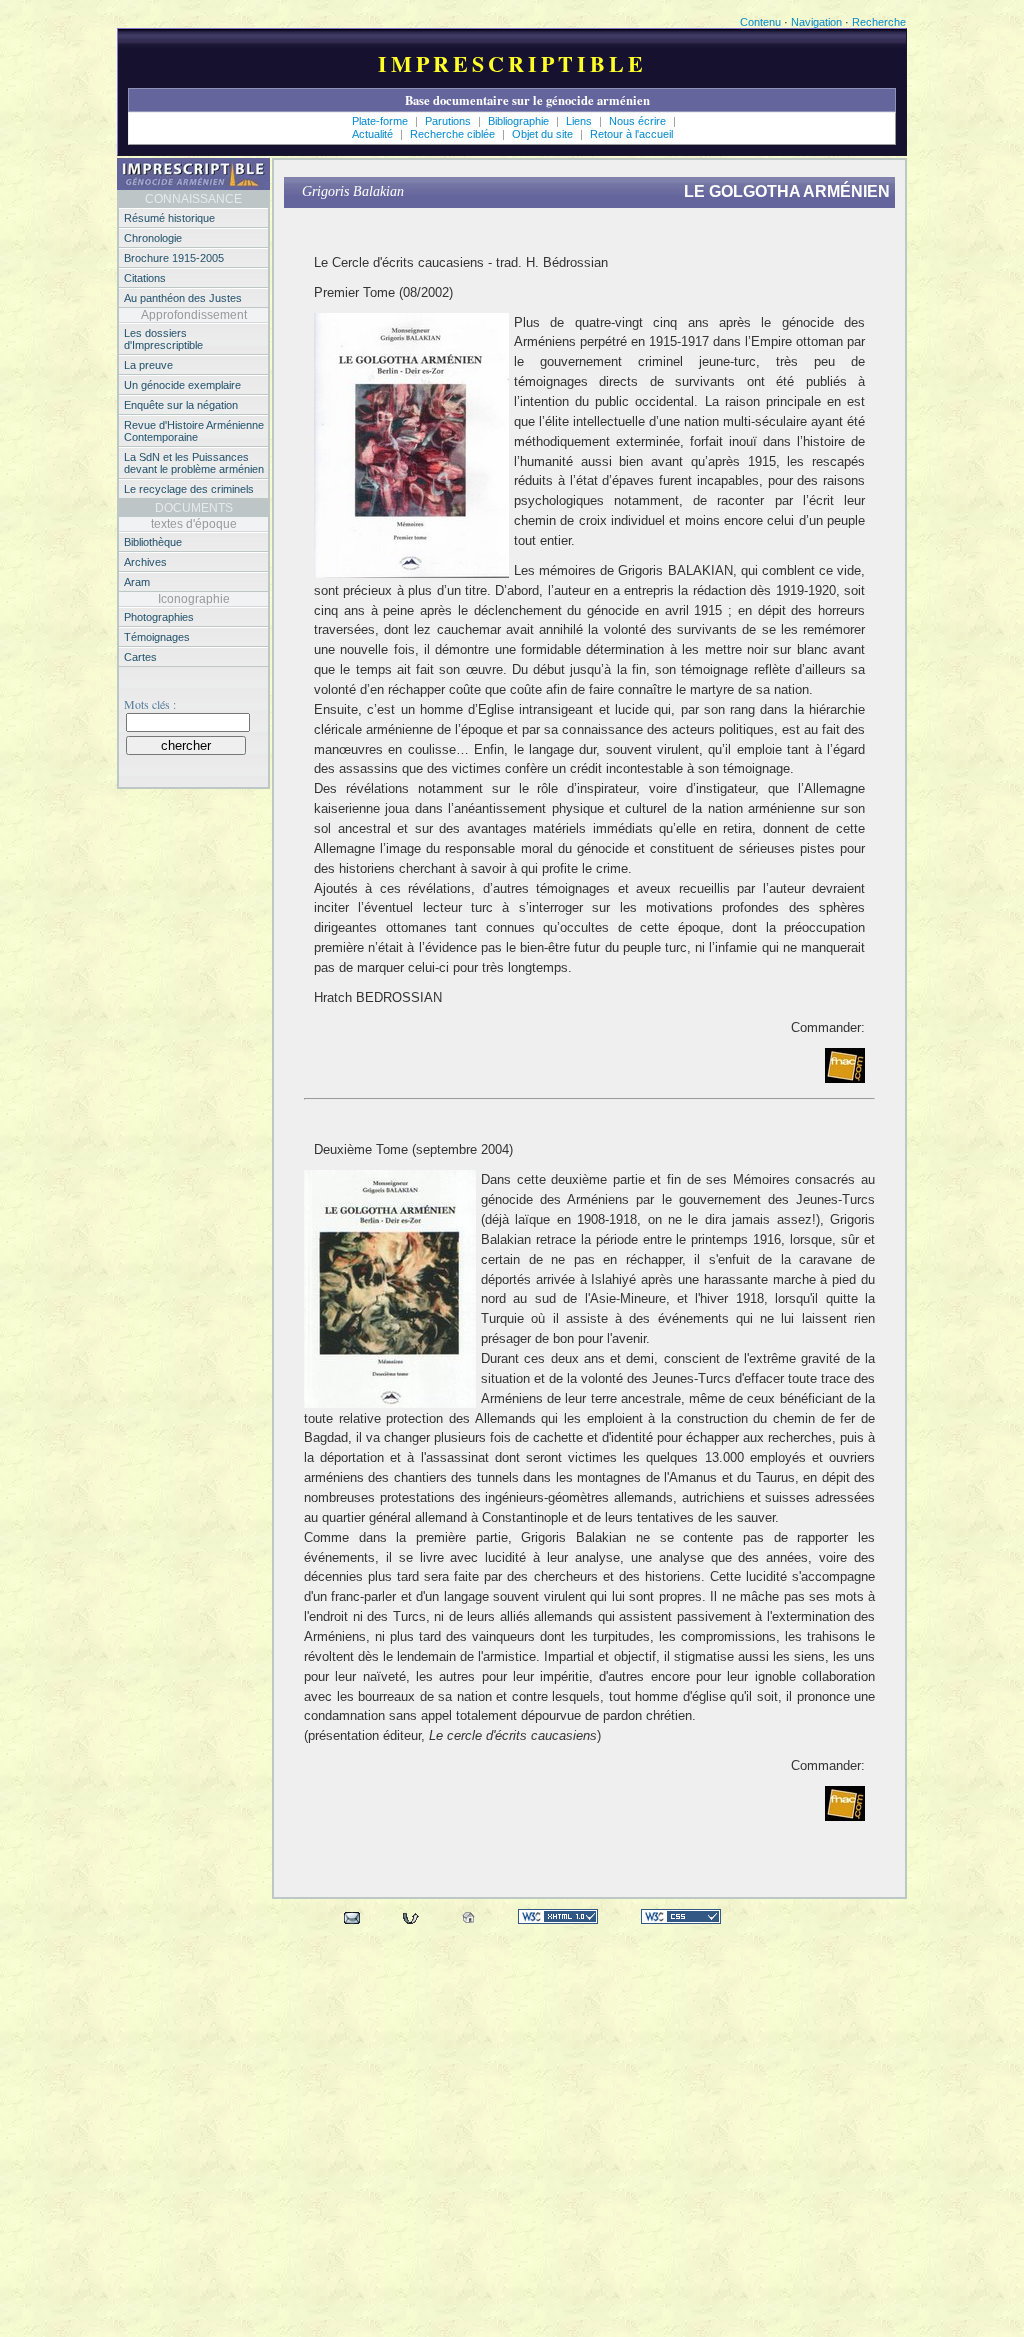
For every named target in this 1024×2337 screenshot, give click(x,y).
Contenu (760, 22)
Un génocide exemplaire (182, 385)
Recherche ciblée (454, 134)
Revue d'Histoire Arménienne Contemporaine (194, 431)
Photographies (159, 617)
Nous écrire (639, 121)
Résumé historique (169, 218)
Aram (137, 582)
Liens (580, 121)
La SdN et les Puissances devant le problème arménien (194, 463)
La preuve (148, 365)
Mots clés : (150, 704)
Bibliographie (520, 121)
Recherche (879, 22)
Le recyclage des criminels (189, 489)
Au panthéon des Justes (183, 298)
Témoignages (157, 637)
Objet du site (544, 134)
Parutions (448, 121)
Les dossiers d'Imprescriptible (163, 339)
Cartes (140, 657)
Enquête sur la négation (181, 405)
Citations (145, 278)
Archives (145, 562)
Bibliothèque (153, 542)
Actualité (372, 134)
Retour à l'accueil (631, 134)
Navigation (816, 22)
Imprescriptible (512, 63)
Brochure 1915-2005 (174, 258)
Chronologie (153, 238)
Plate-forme (380, 121)
